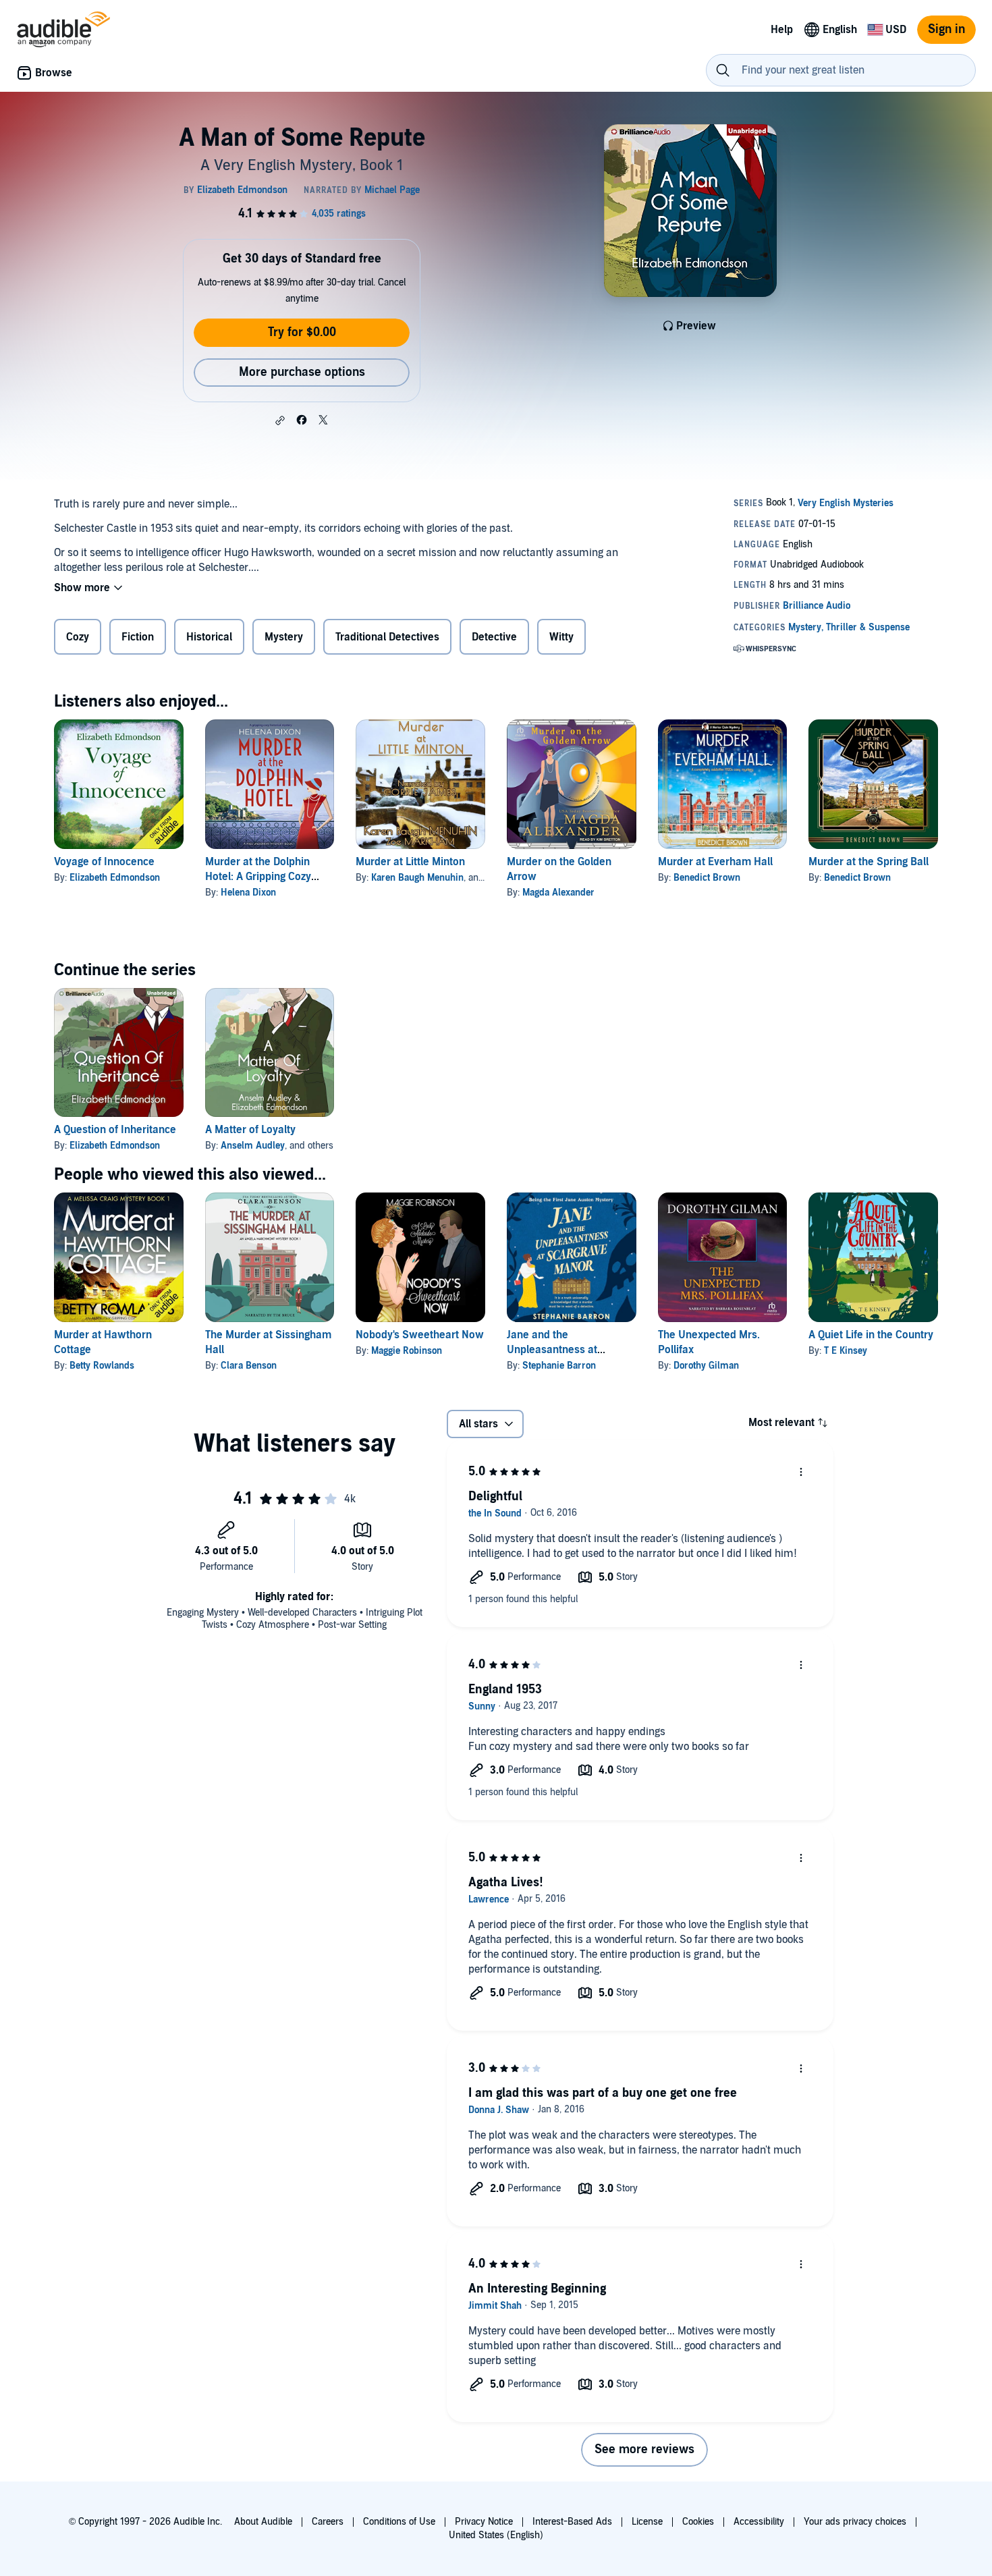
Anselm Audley (253, 1146)
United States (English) (496, 2535)
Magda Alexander (558, 893)
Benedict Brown (707, 878)
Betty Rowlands (102, 1366)
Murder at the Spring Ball (869, 862)
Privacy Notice (484, 2522)
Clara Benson (249, 1366)
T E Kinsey (846, 1351)
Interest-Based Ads (572, 2522)
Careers (328, 2522)
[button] (280, 420)
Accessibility (759, 2522)
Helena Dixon (248, 893)
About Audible (263, 2522)
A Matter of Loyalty (250, 1130)
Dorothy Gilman (706, 1366)
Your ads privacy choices (855, 2522)
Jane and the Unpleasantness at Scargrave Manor (552, 1350)
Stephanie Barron (559, 1366)
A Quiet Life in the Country (871, 1335)
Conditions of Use (399, 2522)
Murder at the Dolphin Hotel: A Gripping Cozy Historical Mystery (258, 877)
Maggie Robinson (407, 1351)
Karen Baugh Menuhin (417, 878)
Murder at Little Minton (410, 862)
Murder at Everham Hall (715, 862)
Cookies (698, 2522)
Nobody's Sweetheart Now (420, 1335)
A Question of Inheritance (115, 1130)
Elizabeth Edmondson (115, 878)
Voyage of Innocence (104, 862)
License (647, 2522)
